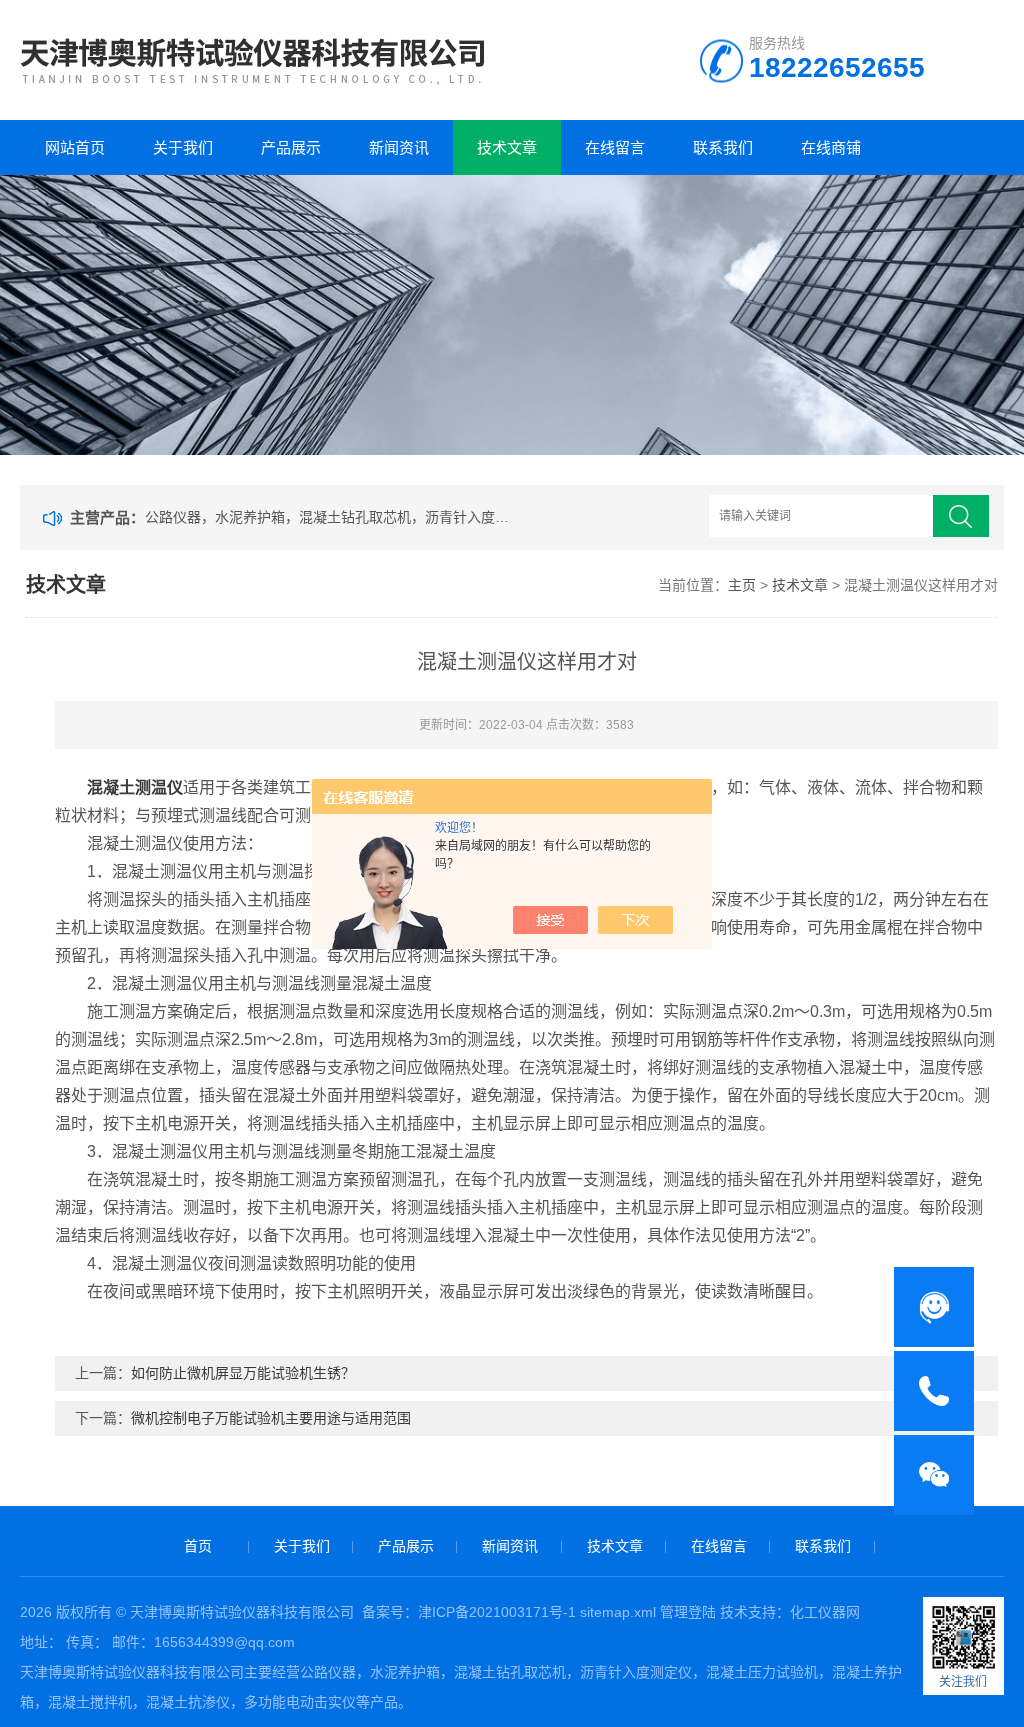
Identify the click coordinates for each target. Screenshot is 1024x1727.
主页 (742, 585)
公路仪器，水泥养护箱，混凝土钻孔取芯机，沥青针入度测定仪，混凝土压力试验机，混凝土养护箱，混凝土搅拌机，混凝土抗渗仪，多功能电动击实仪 (331, 517)
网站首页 (75, 147)
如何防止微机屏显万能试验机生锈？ (243, 1373)
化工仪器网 (825, 1612)
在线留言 (615, 147)
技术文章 (507, 147)
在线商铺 (831, 147)
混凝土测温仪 (135, 787)
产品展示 (291, 147)
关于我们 (183, 147)
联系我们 (723, 147)
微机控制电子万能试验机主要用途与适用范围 (271, 1418)
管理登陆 (688, 1612)
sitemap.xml (618, 1612)
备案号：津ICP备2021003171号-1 (469, 1612)
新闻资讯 (399, 147)
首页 (198, 1546)
